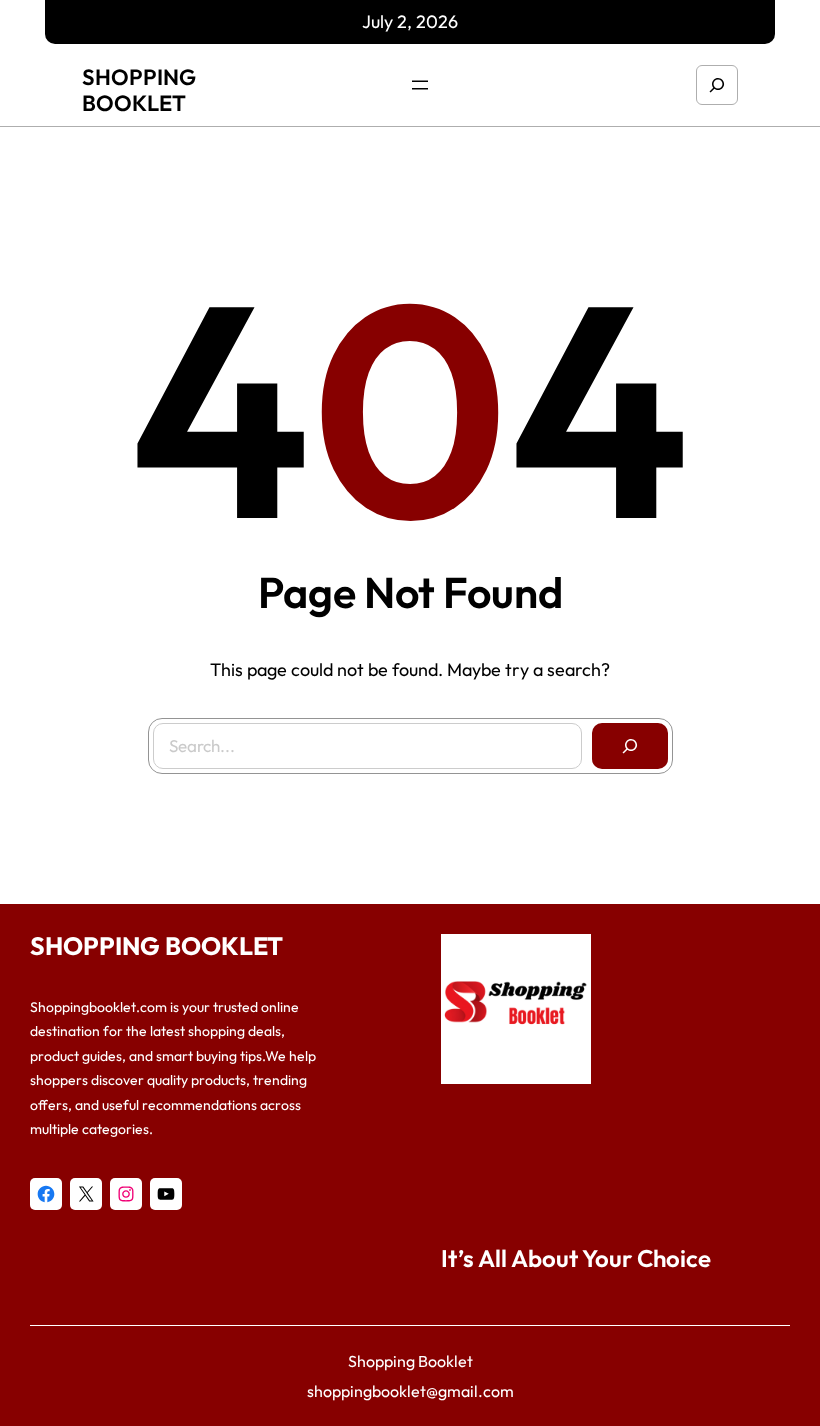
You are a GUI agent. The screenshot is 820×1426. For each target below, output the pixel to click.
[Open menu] (420, 85)
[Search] (630, 746)
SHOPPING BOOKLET (139, 90)
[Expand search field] (717, 85)
